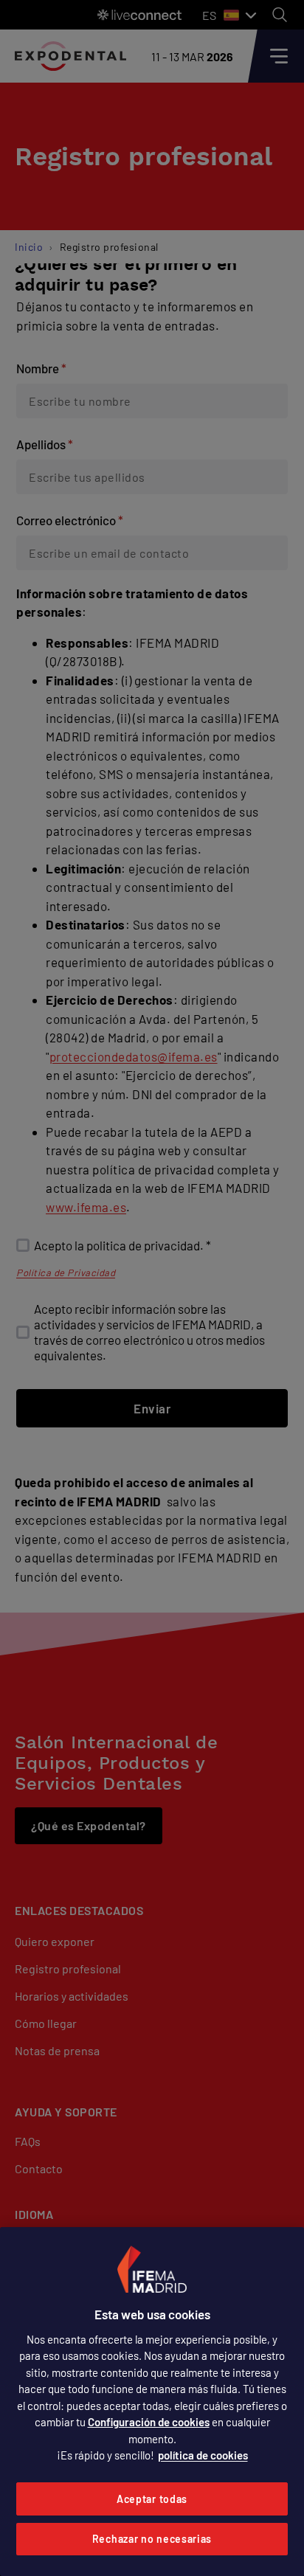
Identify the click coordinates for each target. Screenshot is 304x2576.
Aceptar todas (152, 2499)
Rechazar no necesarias (152, 2539)
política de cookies (203, 2455)
